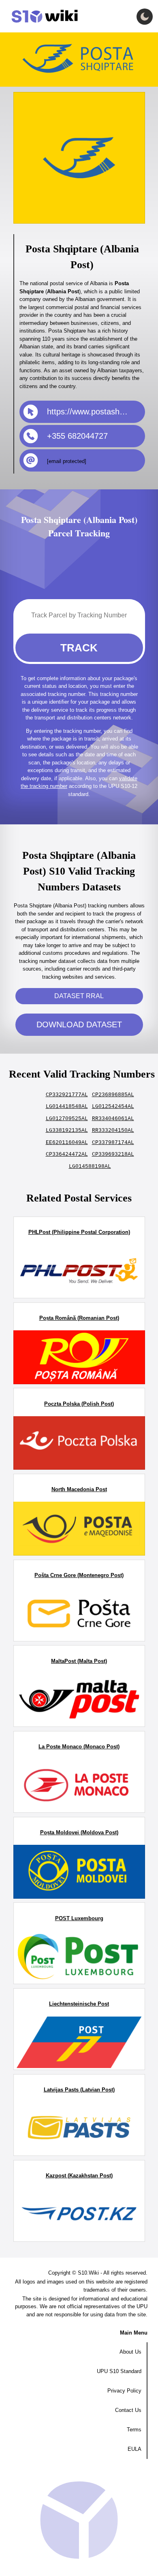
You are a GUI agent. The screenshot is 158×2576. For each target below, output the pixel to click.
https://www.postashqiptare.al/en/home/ (96, 412)
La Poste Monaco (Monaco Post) (79, 1747)
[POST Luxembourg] (79, 1957)
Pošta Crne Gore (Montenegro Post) (79, 1575)
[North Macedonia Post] (79, 1528)
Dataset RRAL (79, 996)
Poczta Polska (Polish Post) (79, 1404)
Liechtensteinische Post (79, 2004)
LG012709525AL (67, 1119)
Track (79, 648)
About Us (130, 2352)
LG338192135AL (67, 1130)
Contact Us (128, 2410)
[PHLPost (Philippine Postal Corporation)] (79, 1271)
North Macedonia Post (79, 1489)
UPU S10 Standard (119, 2371)
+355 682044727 (77, 436)
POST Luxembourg (79, 1918)
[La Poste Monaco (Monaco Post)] (79, 1786)
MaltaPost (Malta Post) (79, 1661)
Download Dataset (79, 1024)
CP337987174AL (113, 1143)
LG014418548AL (67, 1107)
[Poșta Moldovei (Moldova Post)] (79, 1872)
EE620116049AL (67, 1143)
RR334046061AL (113, 1119)
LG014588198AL (90, 1166)
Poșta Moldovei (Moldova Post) (79, 1832)
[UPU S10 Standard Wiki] (41, 16)
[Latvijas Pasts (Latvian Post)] (79, 2129)
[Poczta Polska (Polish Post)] (79, 1443)
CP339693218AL (113, 1154)
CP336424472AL (67, 1154)
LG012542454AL (113, 1107)
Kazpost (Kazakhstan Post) (79, 2176)
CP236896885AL (113, 1095)
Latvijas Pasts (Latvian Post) (79, 2090)
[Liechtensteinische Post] (79, 2043)
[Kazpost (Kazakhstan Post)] (79, 2215)
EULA (135, 2449)
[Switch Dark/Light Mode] (145, 17)
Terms (134, 2430)
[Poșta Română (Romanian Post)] (79, 1357)
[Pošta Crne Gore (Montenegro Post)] (79, 1614)
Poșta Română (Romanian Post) (79, 1318)
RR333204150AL (113, 1130)
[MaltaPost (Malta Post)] (79, 1700)
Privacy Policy (124, 2391)
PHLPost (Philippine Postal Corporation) (79, 1232)
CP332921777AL (67, 1095)
